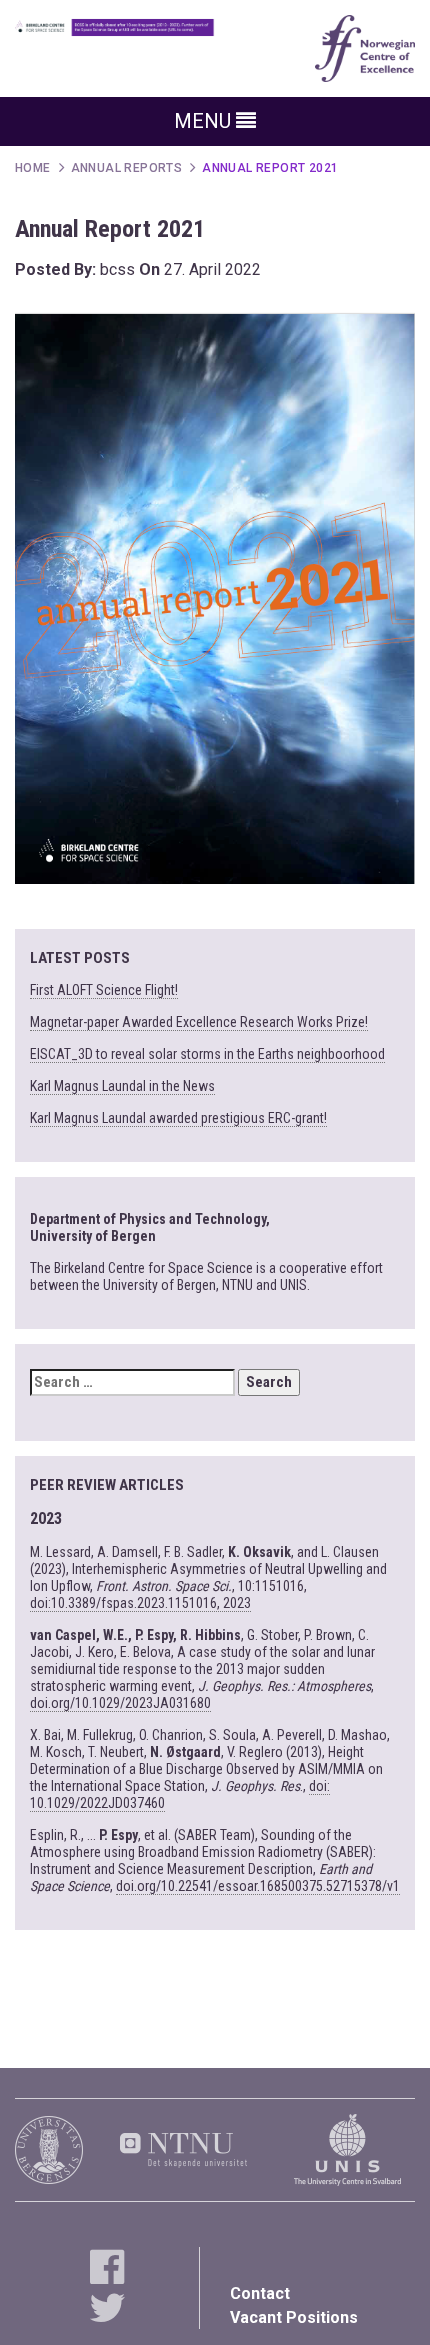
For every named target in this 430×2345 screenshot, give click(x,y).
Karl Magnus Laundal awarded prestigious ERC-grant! (178, 1118)
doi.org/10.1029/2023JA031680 (120, 1703)
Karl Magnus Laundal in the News (122, 1086)
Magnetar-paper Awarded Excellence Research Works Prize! (199, 1022)
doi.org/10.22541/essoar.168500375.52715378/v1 (258, 1886)
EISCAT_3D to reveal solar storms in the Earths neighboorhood (207, 1054)
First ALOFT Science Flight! (104, 990)
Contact (260, 2293)
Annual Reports (127, 168)
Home (33, 168)
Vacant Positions (294, 2317)
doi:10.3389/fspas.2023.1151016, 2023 (140, 1603)
